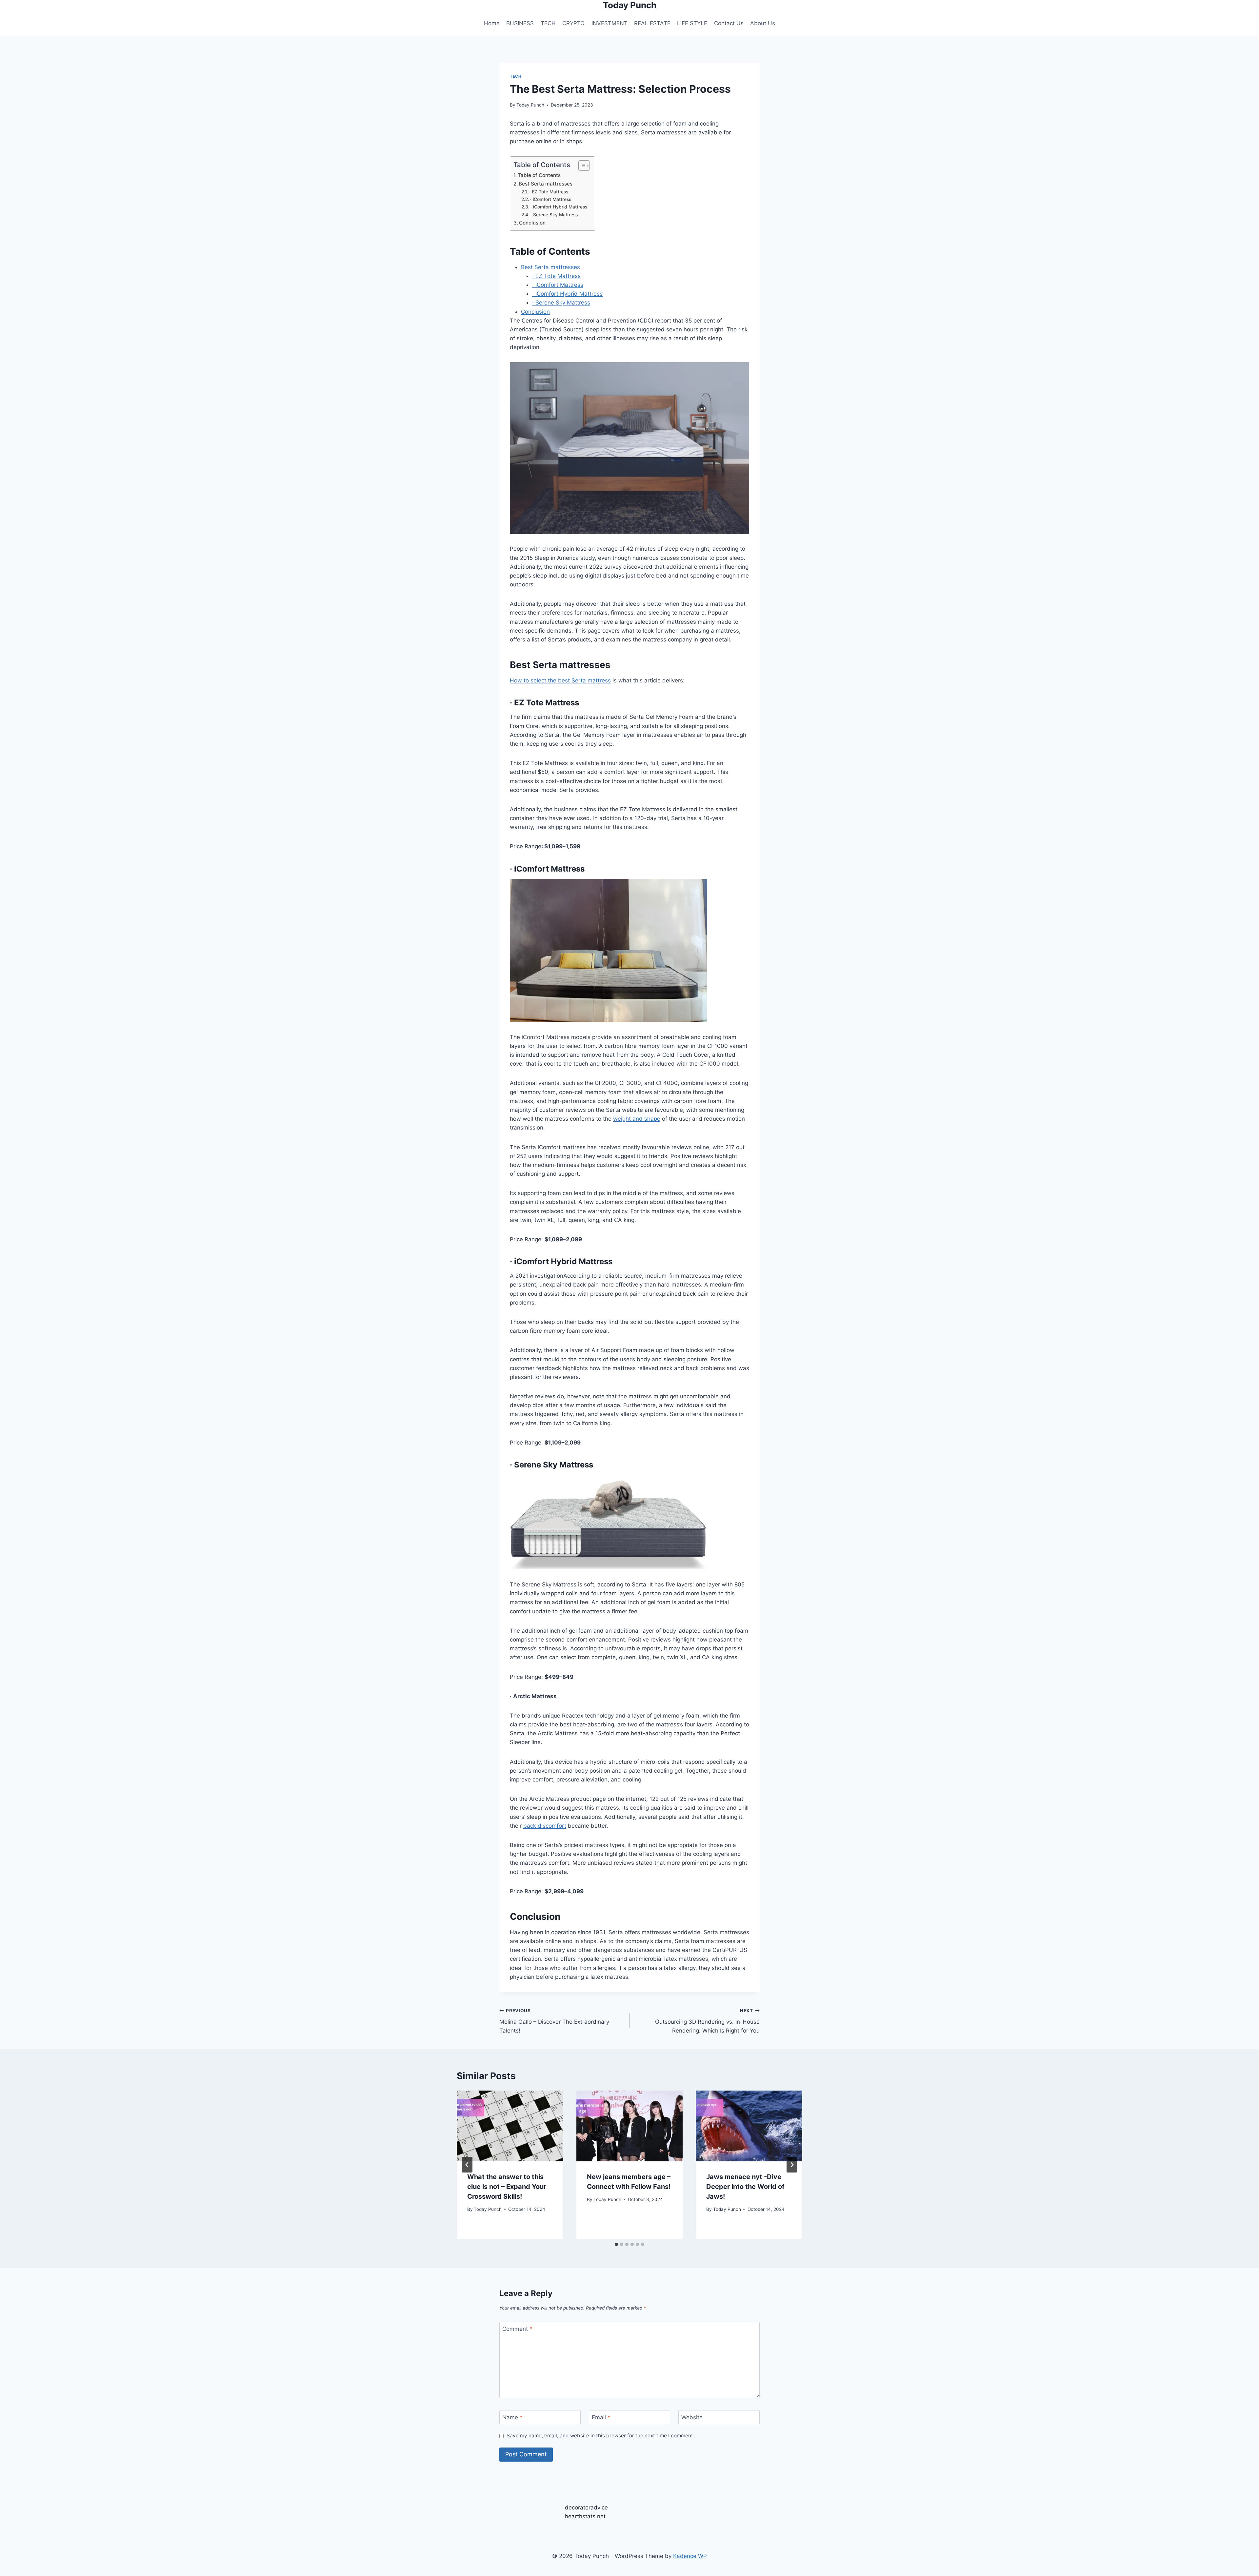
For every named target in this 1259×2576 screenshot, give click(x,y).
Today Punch (530, 105)
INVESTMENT (610, 23)
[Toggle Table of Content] (581, 166)
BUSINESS (520, 23)
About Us (763, 23)
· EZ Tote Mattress (549, 192)
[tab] (616, 2244)
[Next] (792, 2165)
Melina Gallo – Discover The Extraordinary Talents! (554, 2021)
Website (692, 2417)
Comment (517, 2329)
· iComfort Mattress (551, 199)
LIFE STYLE (692, 23)
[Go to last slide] (467, 2165)
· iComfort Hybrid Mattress (559, 207)
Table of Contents (539, 175)
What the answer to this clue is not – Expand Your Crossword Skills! (507, 2187)
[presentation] (510, 2126)
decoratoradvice (586, 2507)
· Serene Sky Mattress (554, 215)
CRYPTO (573, 23)
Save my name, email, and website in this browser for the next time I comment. (600, 2436)
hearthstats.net (585, 2516)
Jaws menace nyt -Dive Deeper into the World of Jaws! (745, 2187)
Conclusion (532, 223)
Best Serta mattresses (546, 184)
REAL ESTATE (652, 23)
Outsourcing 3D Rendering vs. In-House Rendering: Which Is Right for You (707, 2021)
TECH (548, 23)
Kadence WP (690, 2556)
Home (492, 23)
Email (601, 2417)
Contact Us (729, 23)
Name (512, 2417)
